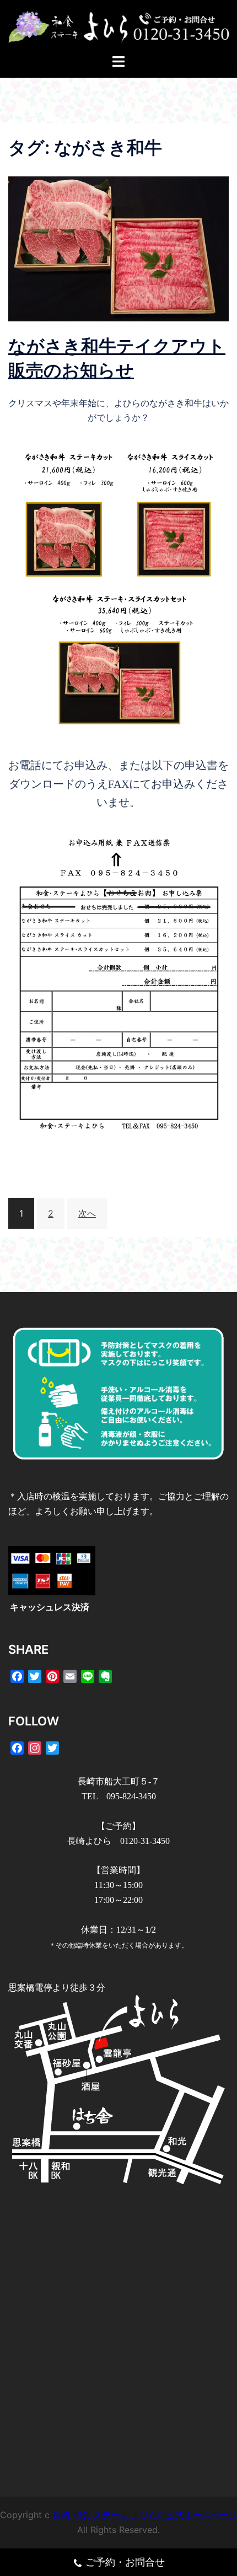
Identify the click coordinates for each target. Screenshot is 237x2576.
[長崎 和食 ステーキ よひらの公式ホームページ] (118, 26)
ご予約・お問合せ (125, 2562)
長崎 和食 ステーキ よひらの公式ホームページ (145, 2515)
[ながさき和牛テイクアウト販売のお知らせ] (118, 248)
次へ (87, 1213)
